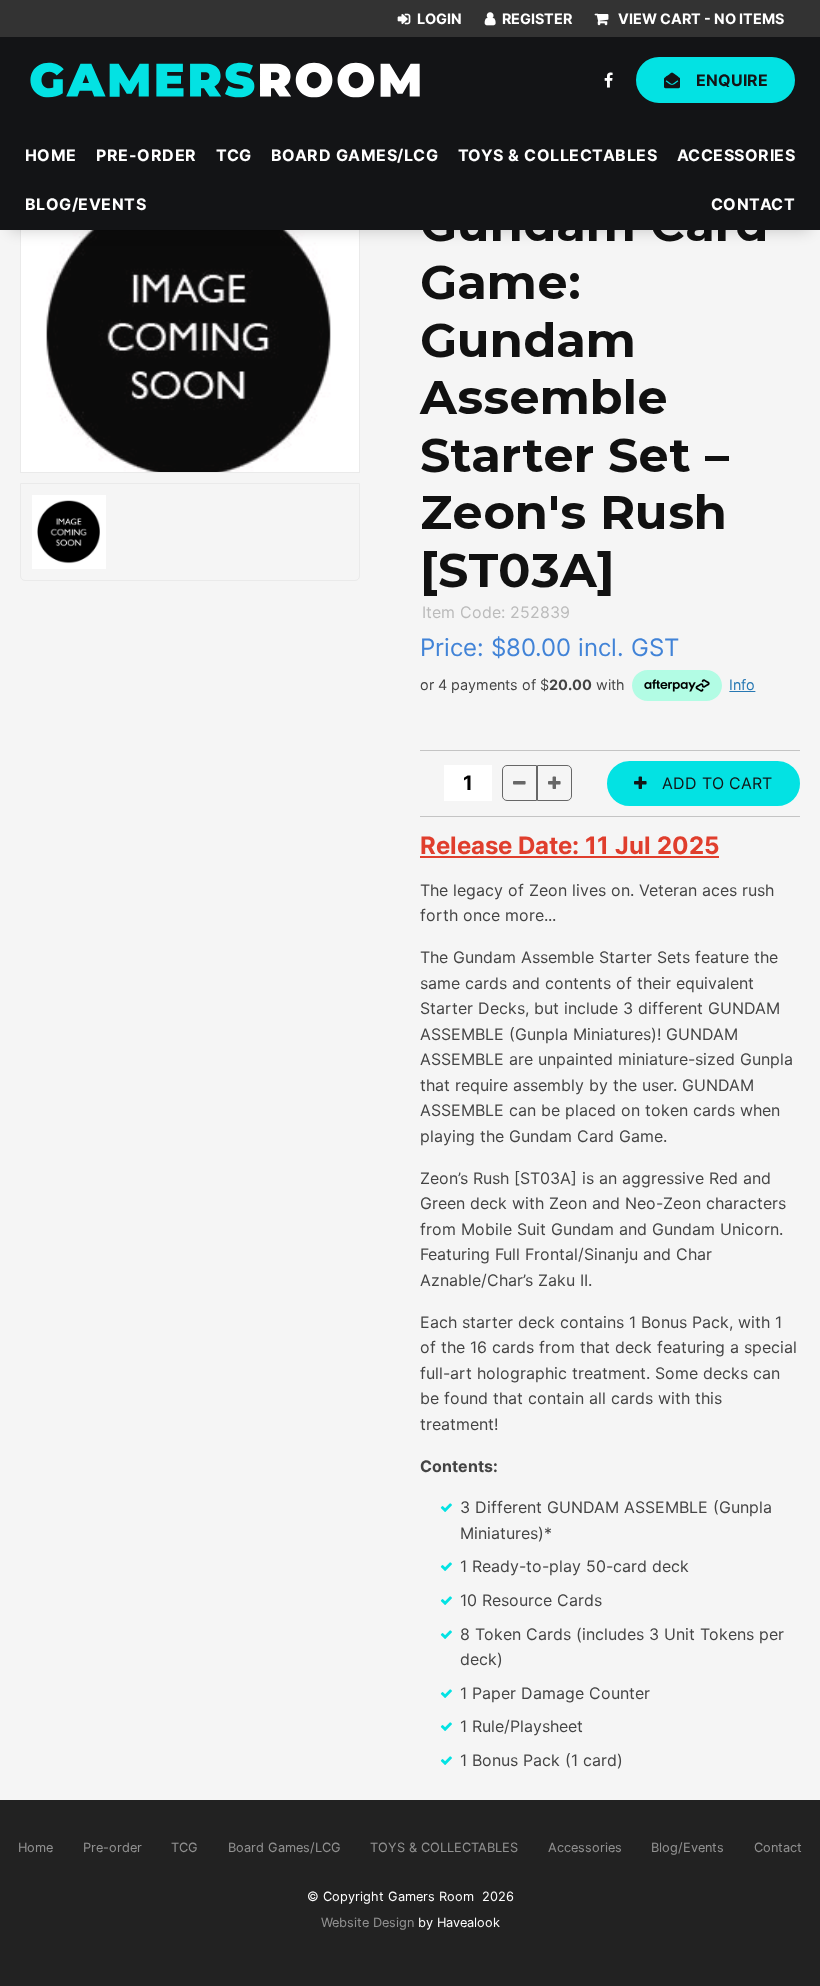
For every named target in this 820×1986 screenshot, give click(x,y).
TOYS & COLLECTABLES (558, 155)
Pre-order (146, 155)
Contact (753, 204)
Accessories (736, 155)
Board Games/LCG (355, 155)
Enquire (732, 80)
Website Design (367, 1922)
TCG (234, 155)
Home (51, 155)
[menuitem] (35, 1848)
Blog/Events (86, 204)
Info (742, 684)
